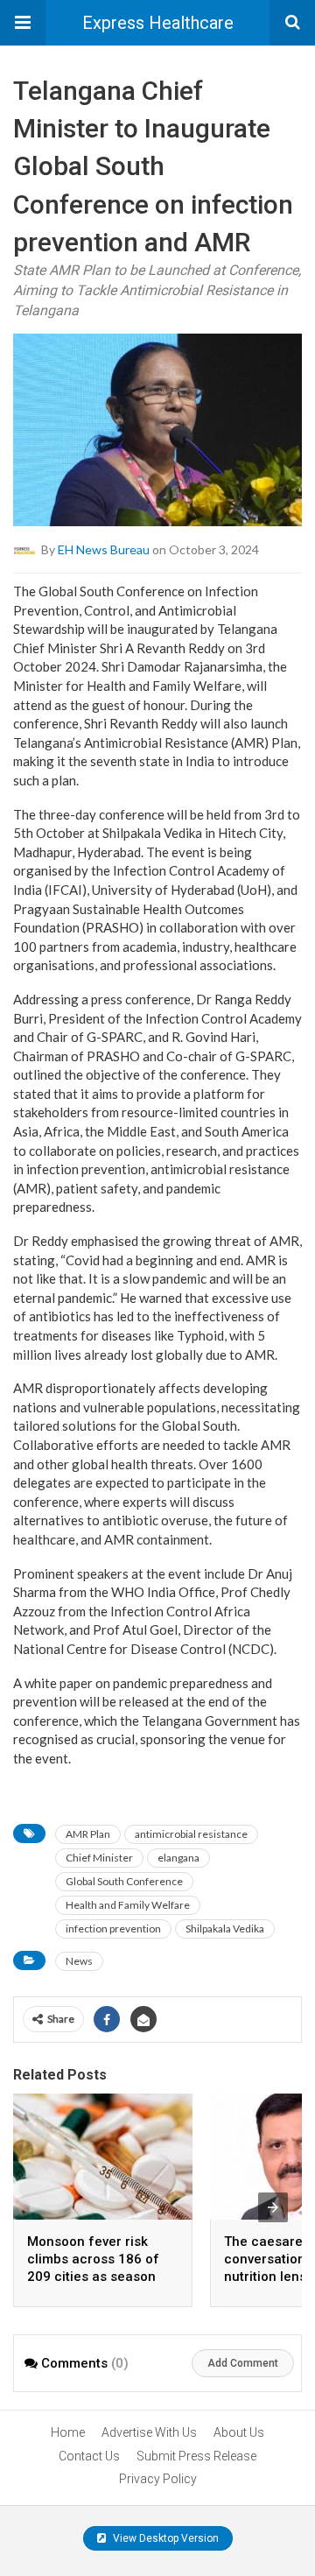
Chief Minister (99, 1858)
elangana (178, 1858)
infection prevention (113, 1928)
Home (68, 2432)
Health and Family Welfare (128, 1905)
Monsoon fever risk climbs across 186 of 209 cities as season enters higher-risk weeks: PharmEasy (93, 2277)
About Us (239, 2432)
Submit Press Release (196, 2456)
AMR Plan (88, 1834)
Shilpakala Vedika (225, 1928)
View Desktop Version (164, 2538)
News (79, 1961)
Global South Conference (124, 1881)
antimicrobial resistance (191, 1834)
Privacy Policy (158, 2479)
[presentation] (273, 2207)
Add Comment (243, 2363)
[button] (23, 23)
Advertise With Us (149, 2432)
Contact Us (89, 2456)
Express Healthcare (158, 23)
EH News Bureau (104, 549)
